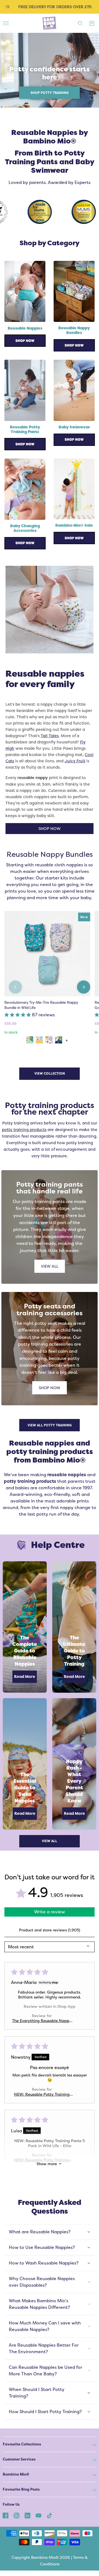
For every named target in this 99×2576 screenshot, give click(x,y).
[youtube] (38, 2515)
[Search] (80, 23)
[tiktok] (50, 2515)
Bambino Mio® (16, 2474)
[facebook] (5, 2515)
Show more (47, 2164)
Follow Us (11, 2504)
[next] (84, 987)
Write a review (50, 1912)
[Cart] (92, 23)
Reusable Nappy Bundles (50, 854)
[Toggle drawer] (6, 23)
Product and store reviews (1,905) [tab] (50, 1930)
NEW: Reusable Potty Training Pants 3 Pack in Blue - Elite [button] (42, 2094)
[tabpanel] (50, 70)
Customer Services (19, 2459)
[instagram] (16, 2515)
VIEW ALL (50, 1266)
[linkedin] (28, 2515)
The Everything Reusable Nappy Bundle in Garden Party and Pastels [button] (42, 2021)
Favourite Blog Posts (21, 2489)
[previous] (15, 987)
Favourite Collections (22, 2444)
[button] (18, 1015)
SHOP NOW (50, 828)
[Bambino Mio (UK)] (50, 23)
